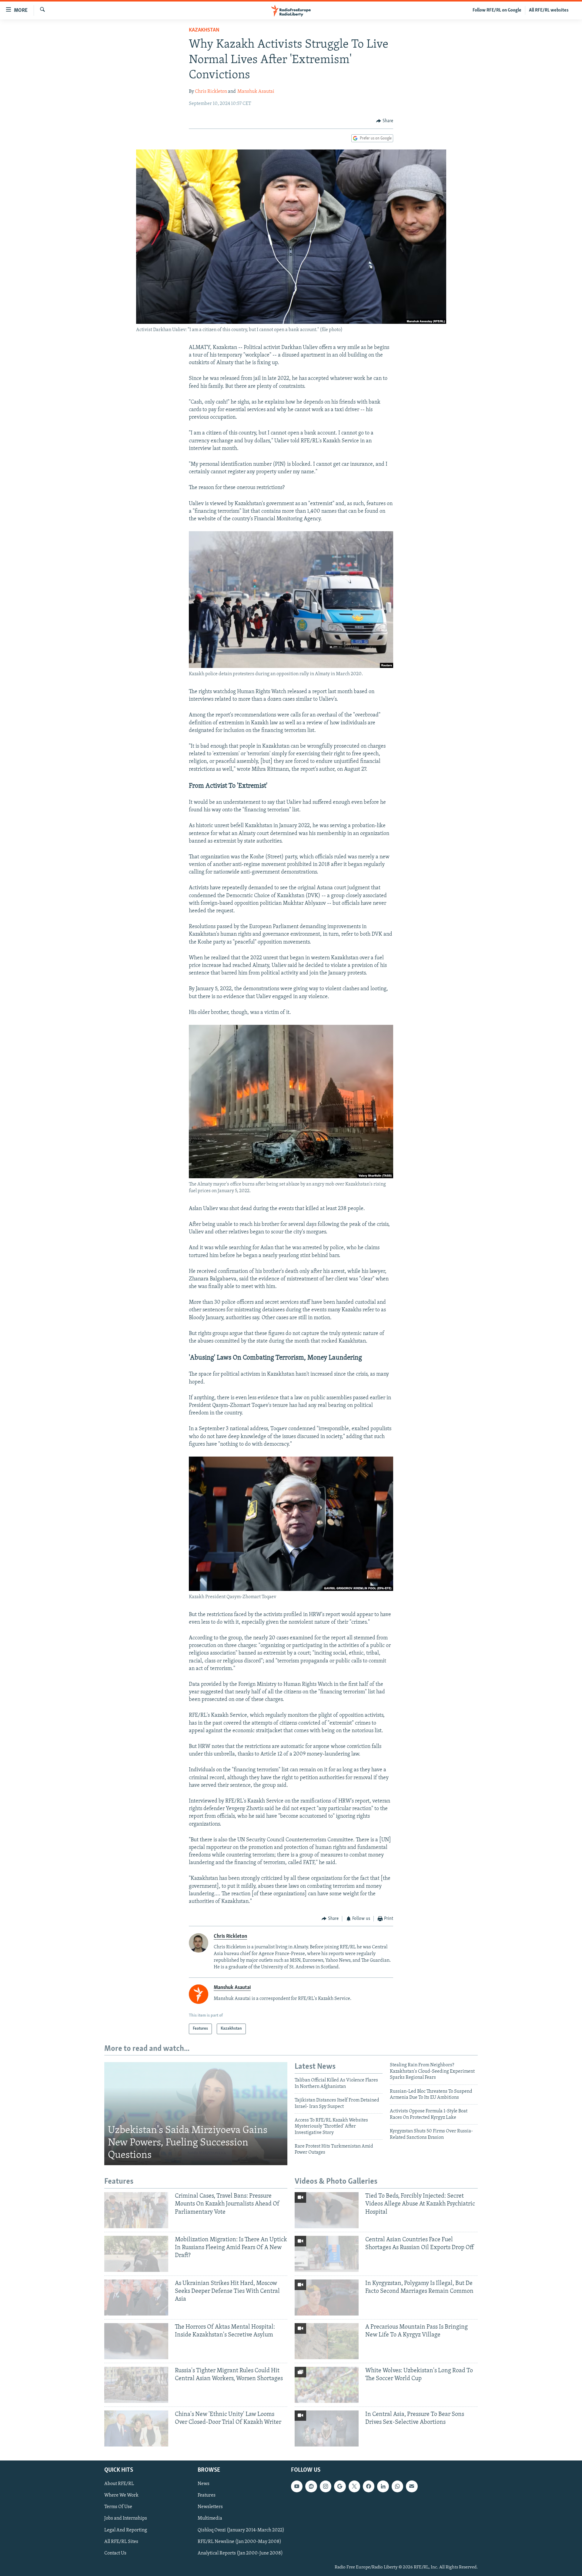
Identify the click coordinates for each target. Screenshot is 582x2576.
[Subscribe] (412, 2486)
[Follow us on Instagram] (326, 2486)
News (204, 2484)
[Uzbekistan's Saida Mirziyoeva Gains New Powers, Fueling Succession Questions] (196, 2114)
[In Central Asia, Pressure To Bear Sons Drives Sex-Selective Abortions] (327, 2428)
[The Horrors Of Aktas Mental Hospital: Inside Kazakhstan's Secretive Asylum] (136, 2341)
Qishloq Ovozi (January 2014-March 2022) (241, 2530)
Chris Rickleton (211, 92)
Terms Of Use (118, 2507)
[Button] (385, 121)
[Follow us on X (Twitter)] (354, 2486)
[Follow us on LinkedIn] (383, 2486)
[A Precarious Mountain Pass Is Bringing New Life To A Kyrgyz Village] (327, 2341)
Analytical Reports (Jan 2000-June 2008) (240, 2553)
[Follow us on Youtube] (297, 2486)
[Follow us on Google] (340, 2486)
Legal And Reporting (126, 2530)
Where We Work (121, 2495)
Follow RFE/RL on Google (497, 10)
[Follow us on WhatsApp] (397, 2486)
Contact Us (115, 2553)
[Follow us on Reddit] (311, 2486)
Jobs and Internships (126, 2518)
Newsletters (210, 2507)
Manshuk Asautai (256, 92)
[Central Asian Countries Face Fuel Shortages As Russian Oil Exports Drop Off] (327, 2254)
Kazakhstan (204, 30)
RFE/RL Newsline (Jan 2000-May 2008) (239, 2541)
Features (207, 2495)
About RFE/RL (119, 2484)
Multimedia (210, 2518)
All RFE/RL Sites (121, 2541)
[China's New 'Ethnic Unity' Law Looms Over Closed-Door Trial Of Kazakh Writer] (136, 2428)
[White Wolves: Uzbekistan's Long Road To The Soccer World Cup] (327, 2385)
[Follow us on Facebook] (369, 2486)
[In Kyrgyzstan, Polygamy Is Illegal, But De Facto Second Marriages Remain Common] (327, 2298)
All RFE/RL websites (549, 10)
